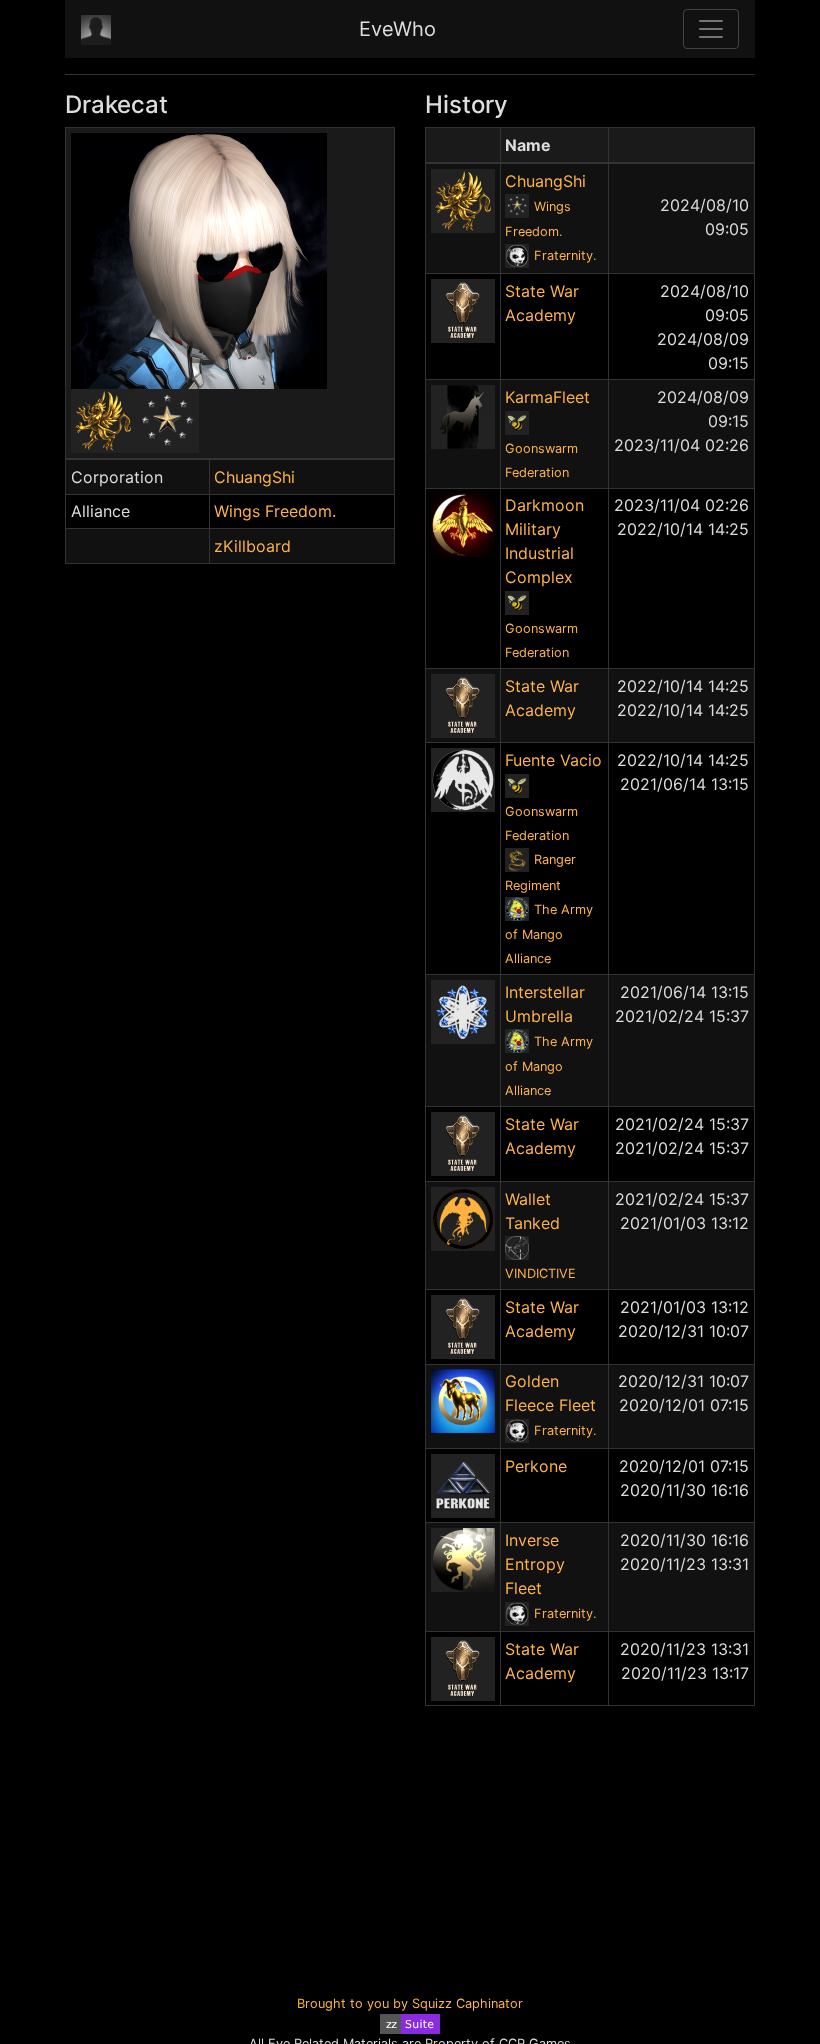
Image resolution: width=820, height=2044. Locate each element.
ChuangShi (254, 477)
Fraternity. (565, 255)
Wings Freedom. (275, 511)
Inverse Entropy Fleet (535, 1564)
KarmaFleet (547, 397)
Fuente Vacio (553, 760)
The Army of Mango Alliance (549, 934)
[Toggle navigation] (711, 29)
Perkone (536, 1466)
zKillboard (252, 546)
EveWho (397, 29)
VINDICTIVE (540, 1273)
